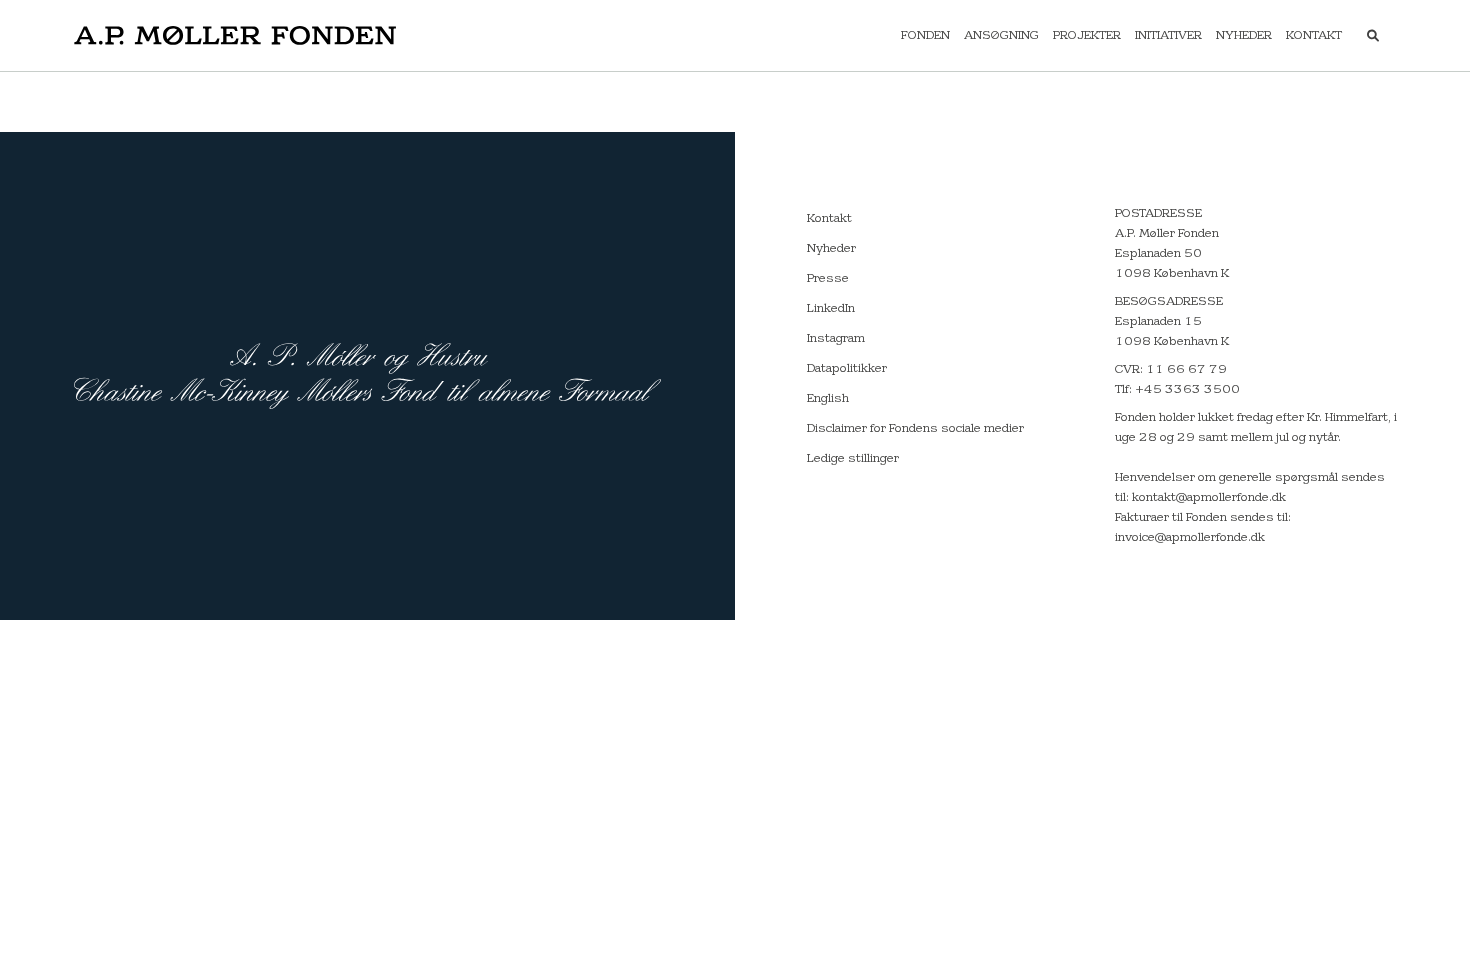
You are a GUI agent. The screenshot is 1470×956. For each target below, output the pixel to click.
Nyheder (1244, 36)
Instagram (836, 339)
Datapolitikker (847, 369)
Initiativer (1168, 36)
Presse (828, 279)
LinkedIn (831, 309)
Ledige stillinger (853, 459)
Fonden (925, 36)
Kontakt (1314, 36)
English (828, 399)
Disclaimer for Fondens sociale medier (915, 429)
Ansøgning (1001, 36)
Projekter (1087, 36)
